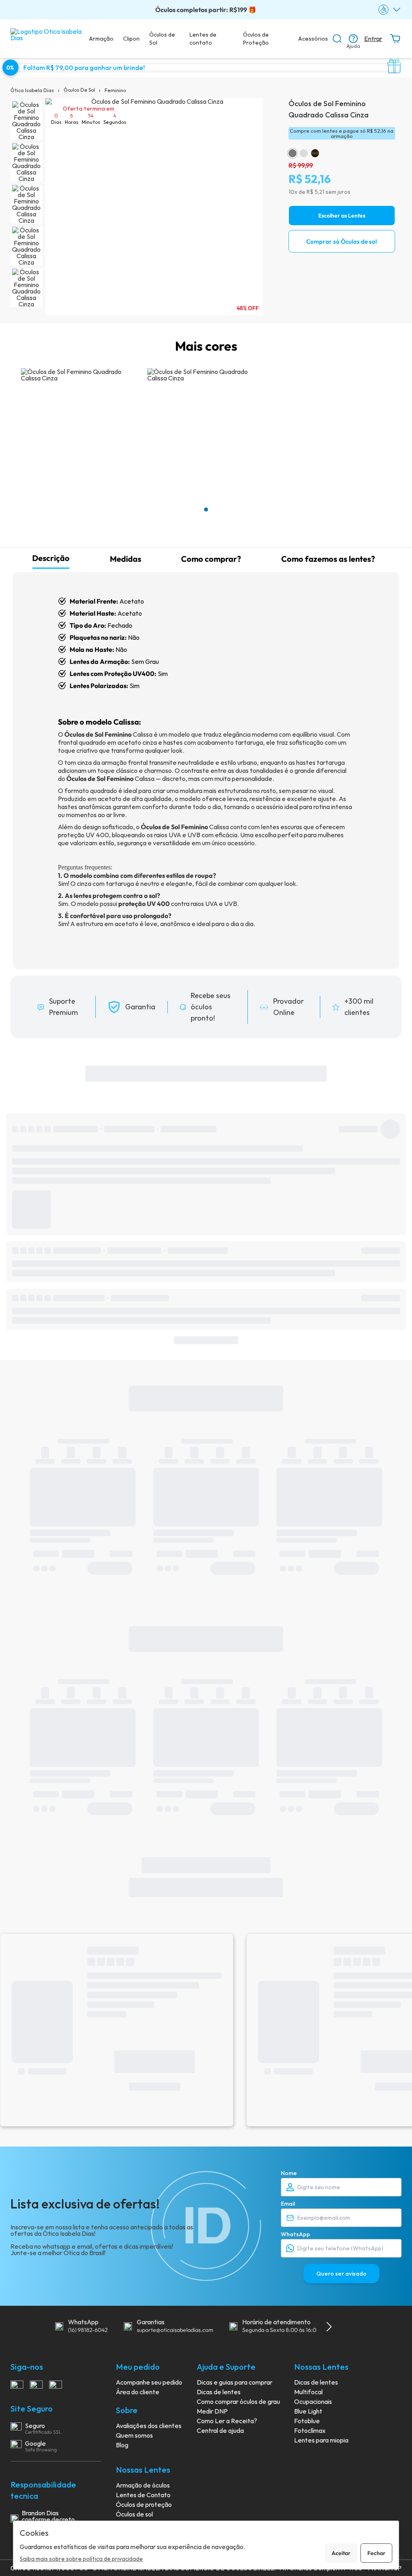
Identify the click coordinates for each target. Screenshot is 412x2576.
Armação (101, 39)
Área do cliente (138, 2392)
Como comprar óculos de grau (238, 2401)
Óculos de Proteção (256, 39)
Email (288, 2204)
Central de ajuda (220, 2430)
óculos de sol (79, 90)
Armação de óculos (143, 2485)
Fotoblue (307, 2421)
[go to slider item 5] (26, 288)
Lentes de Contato (143, 2495)
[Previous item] (40, 2327)
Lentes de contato (203, 39)
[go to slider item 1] (26, 162)
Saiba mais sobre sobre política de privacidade (81, 2559)
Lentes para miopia (321, 2440)
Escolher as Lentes (342, 216)
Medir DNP (212, 2411)
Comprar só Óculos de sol (342, 241)
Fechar (376, 2553)
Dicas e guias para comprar (235, 2382)
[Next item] (329, 2327)
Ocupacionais (313, 2401)
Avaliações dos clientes (149, 2426)
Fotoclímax (310, 2430)
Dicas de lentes (219, 2392)
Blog (122, 2445)
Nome (289, 2173)
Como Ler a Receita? (227, 2421)
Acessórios (313, 39)
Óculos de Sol (162, 39)
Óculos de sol (134, 2514)
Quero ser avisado (341, 2274)
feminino (115, 90)
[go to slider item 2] (26, 204)
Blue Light (308, 2411)
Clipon (131, 39)
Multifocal (308, 2392)
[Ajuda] (353, 39)
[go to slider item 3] (26, 246)
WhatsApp (296, 2234)
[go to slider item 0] (26, 121)
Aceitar (341, 2553)
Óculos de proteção (144, 2504)
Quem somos (134, 2435)
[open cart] (395, 39)
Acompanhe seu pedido (149, 2382)
